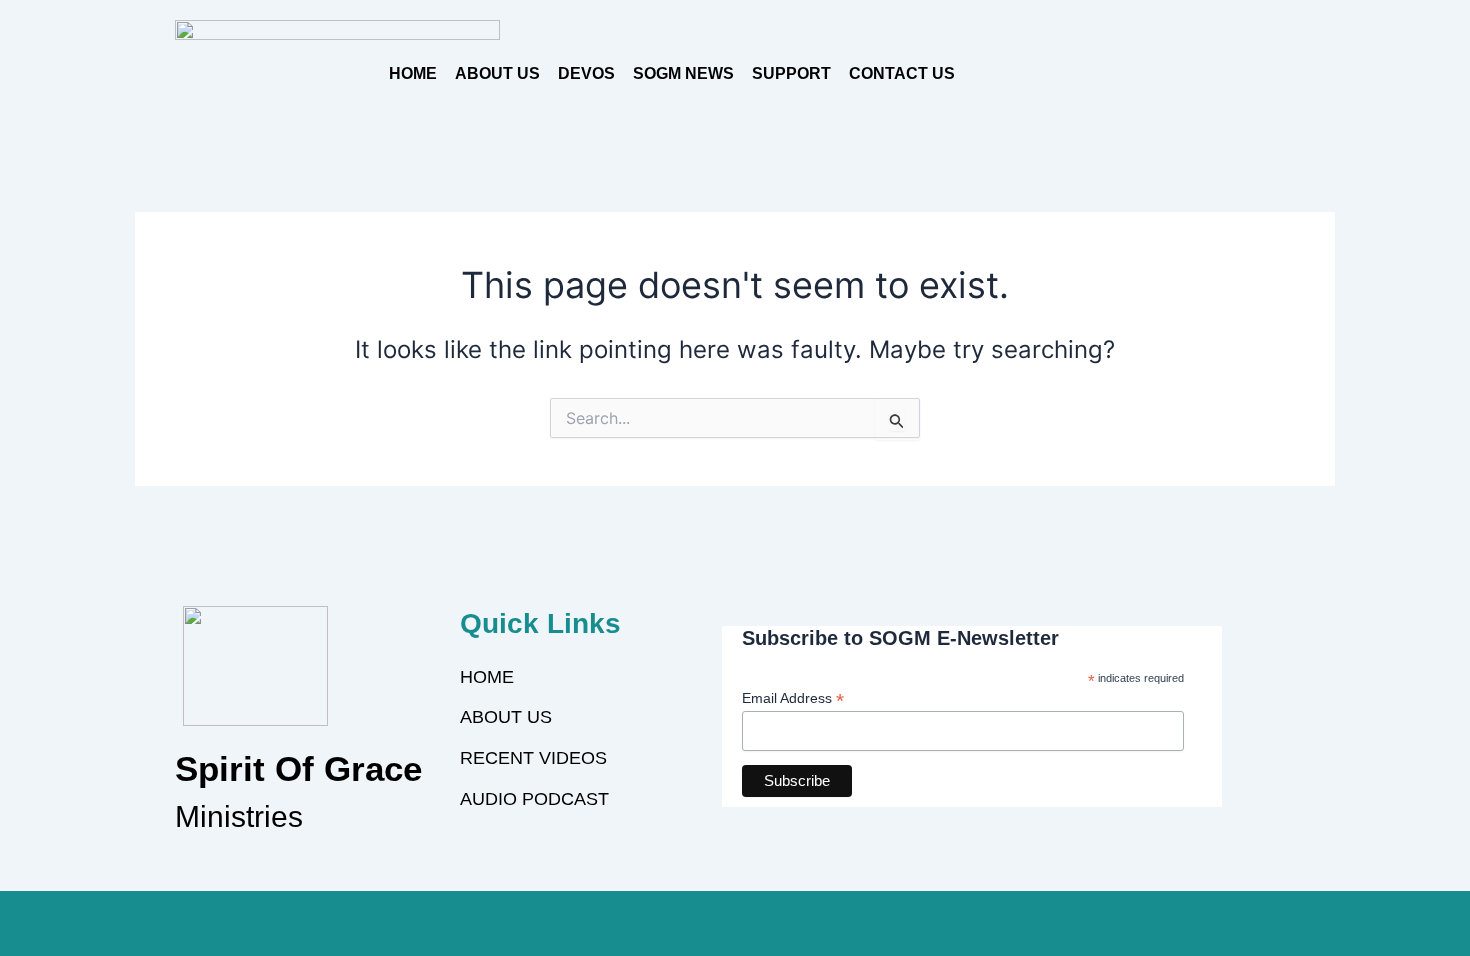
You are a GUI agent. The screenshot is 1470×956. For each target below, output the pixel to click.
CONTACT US (902, 73)
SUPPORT (791, 73)
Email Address (793, 698)
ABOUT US (497, 73)
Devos (586, 73)
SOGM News (683, 73)
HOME (413, 73)
